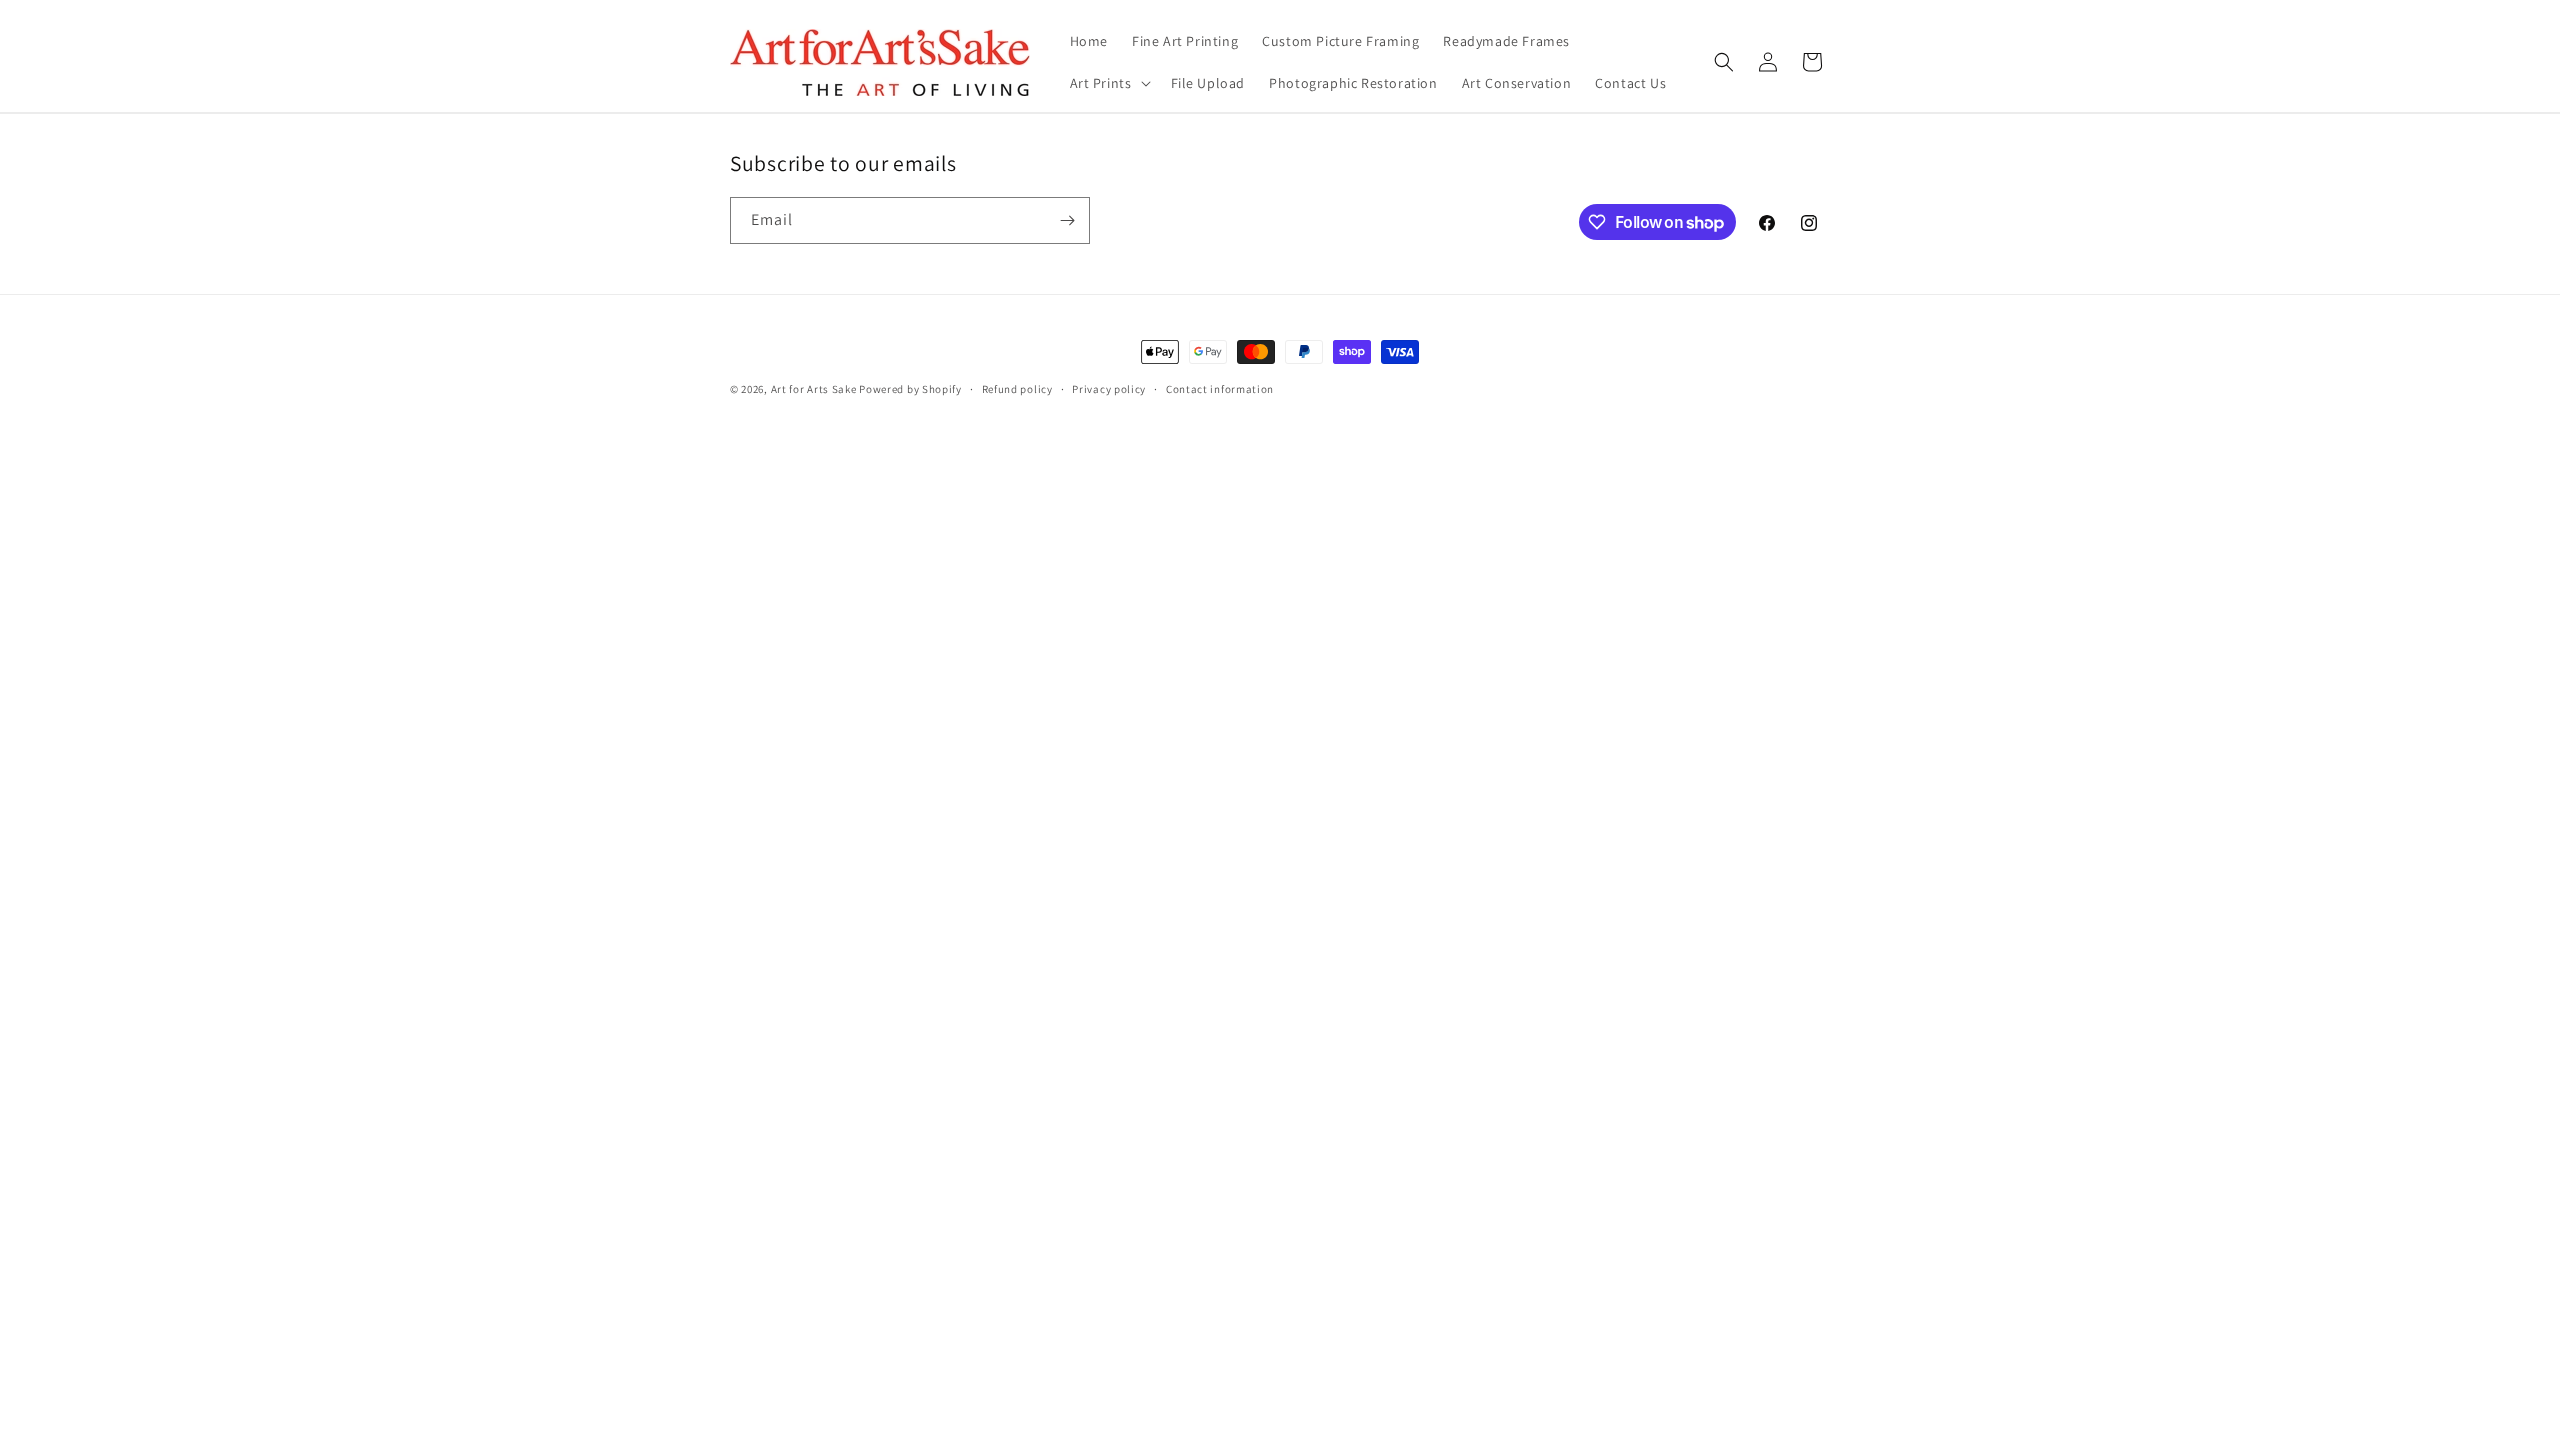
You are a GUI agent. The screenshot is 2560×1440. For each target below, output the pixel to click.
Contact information (1220, 389)
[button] (1108, 83)
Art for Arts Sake (814, 389)
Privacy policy (1109, 389)
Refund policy (1017, 389)
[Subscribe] (1067, 220)
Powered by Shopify (910, 389)
